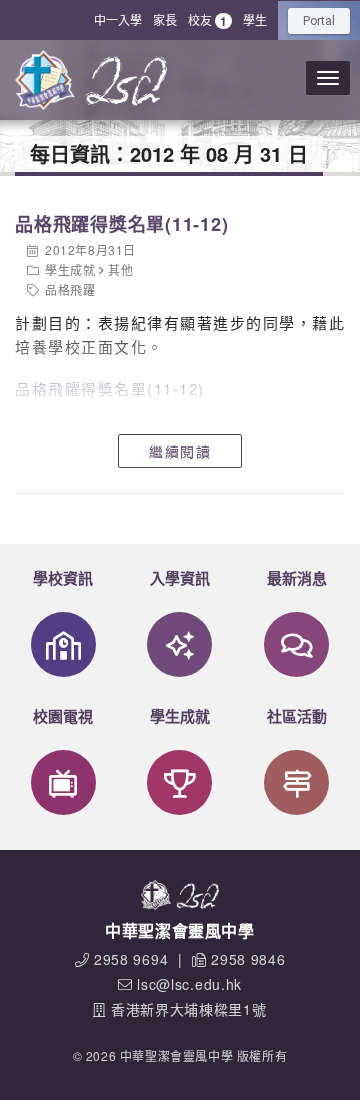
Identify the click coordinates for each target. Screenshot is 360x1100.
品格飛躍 (70, 289)
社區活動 (297, 716)
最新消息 (297, 578)
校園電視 (63, 716)
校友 (207, 20)
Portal (319, 21)
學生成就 (70, 269)
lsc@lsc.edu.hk (189, 984)
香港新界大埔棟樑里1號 (189, 1009)
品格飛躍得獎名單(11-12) (121, 224)
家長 (165, 19)
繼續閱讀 (180, 451)
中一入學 (118, 19)
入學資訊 (180, 578)
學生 (255, 19)
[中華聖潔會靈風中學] (45, 80)
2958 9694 (131, 959)
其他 (120, 269)
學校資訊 (63, 578)
